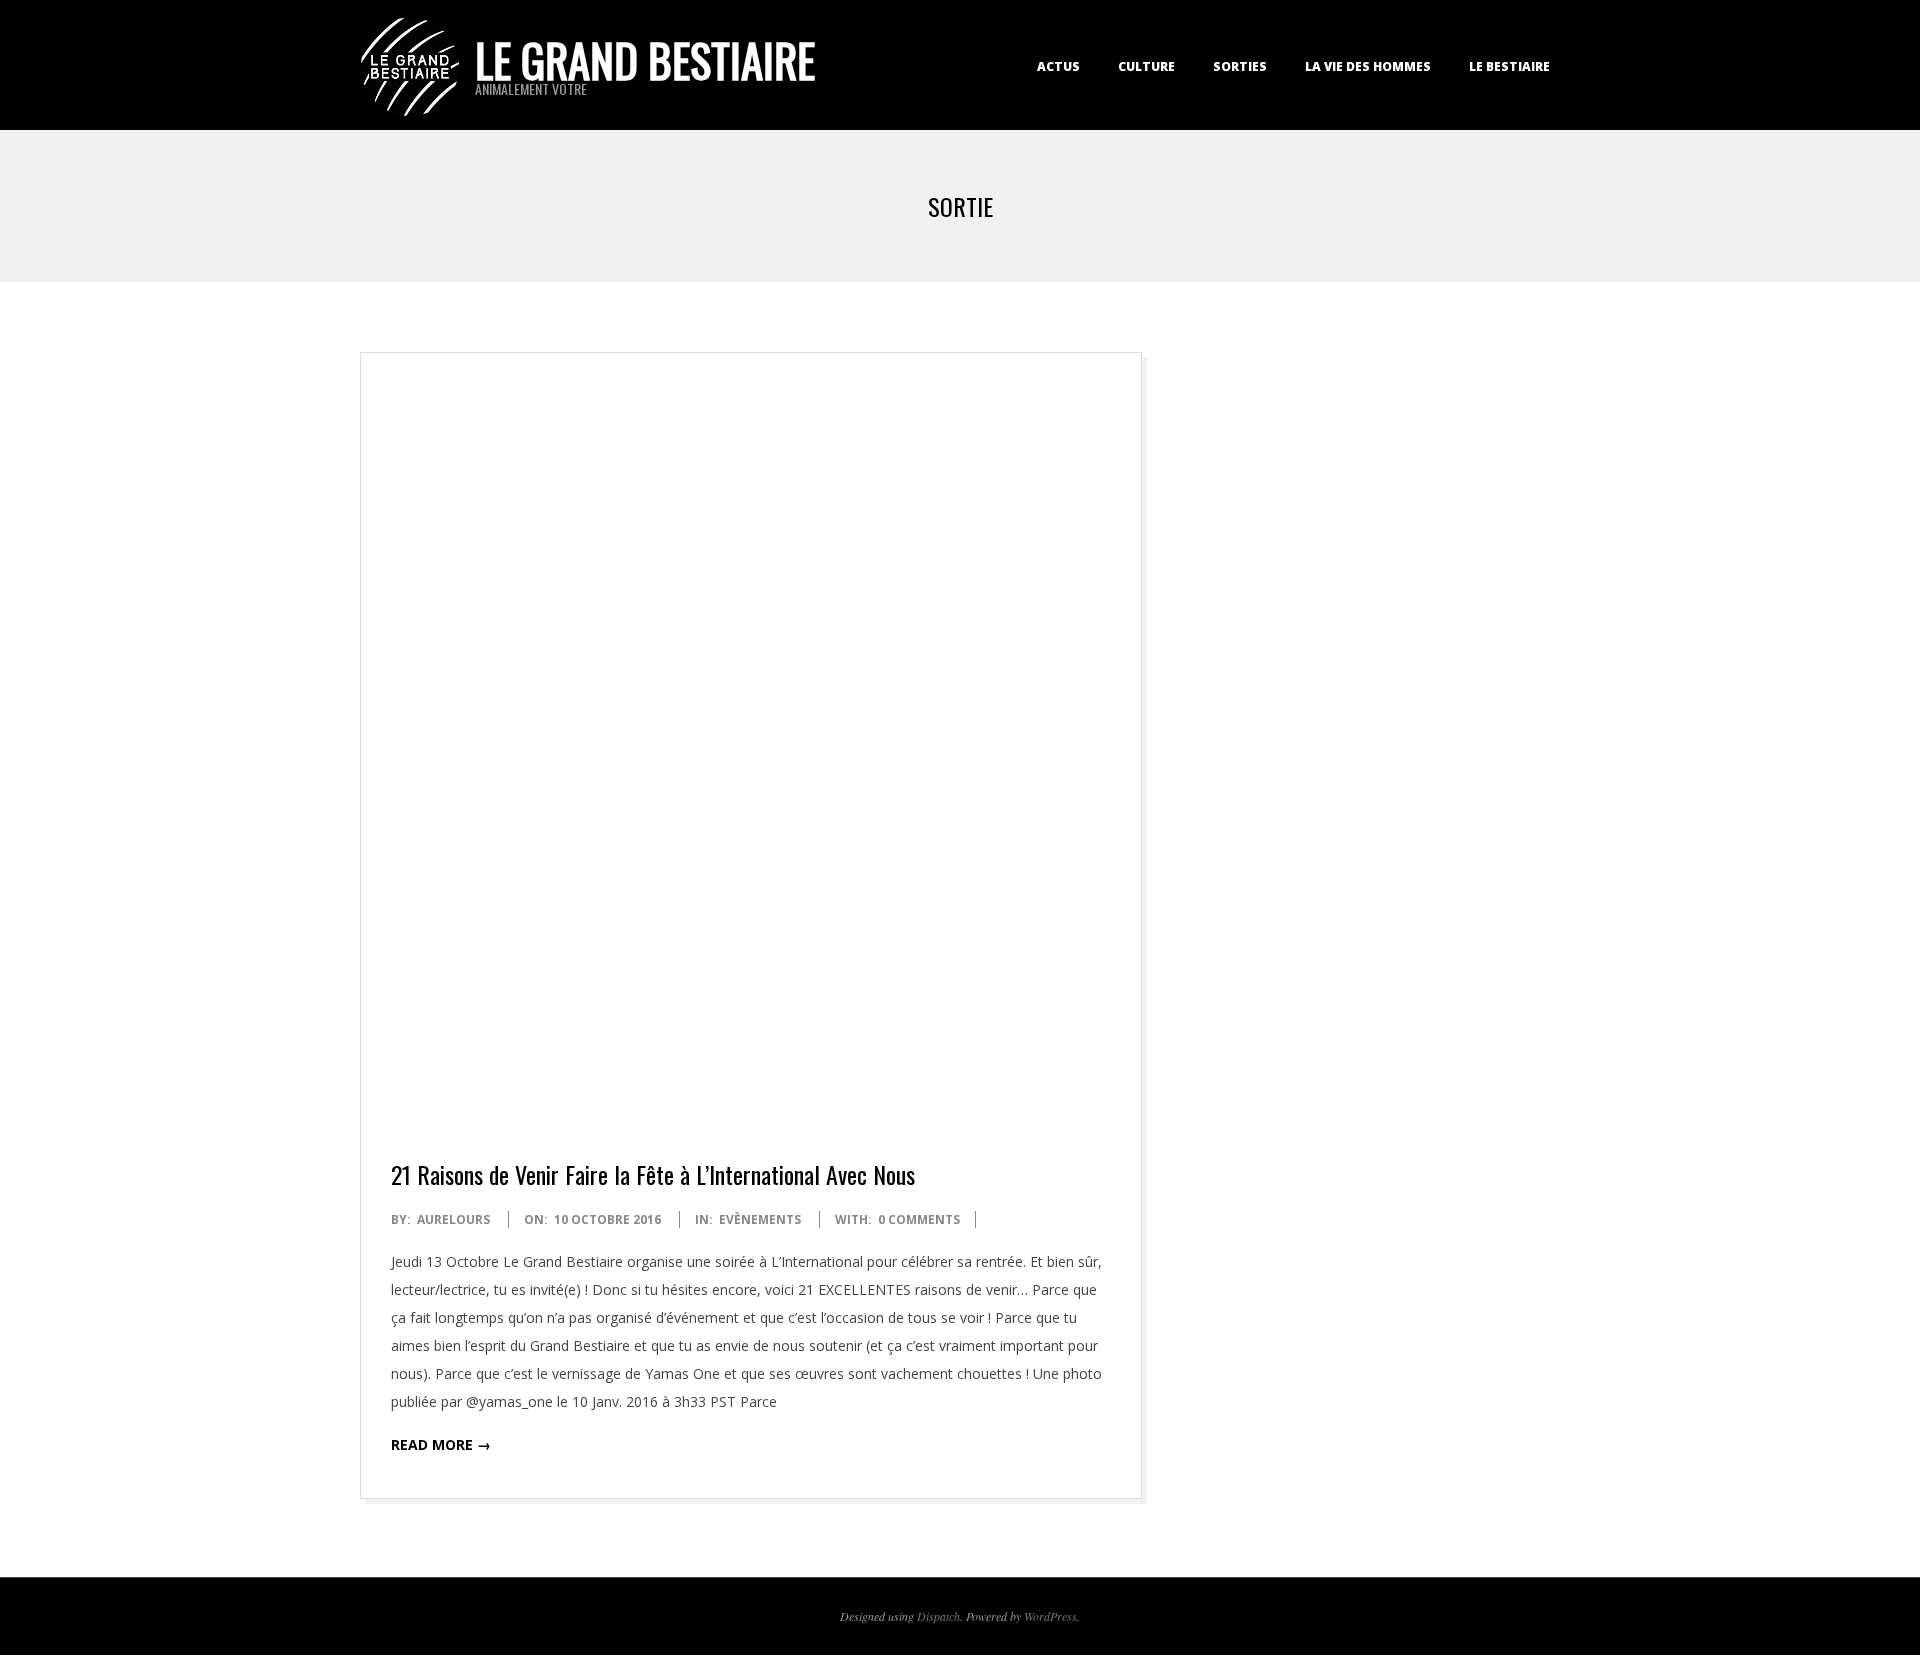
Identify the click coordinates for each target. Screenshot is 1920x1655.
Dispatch (938, 1616)
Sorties (1240, 66)
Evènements (760, 1219)
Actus (1058, 66)
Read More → (441, 1444)
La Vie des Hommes (1368, 66)
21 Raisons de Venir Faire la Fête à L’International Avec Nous (653, 1174)
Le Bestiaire (1509, 66)
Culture (1146, 66)
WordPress (1050, 1616)
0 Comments (919, 1219)
